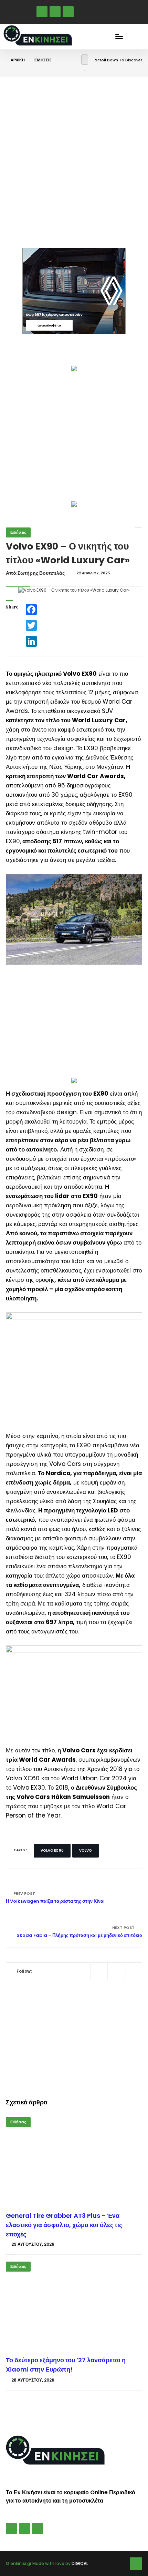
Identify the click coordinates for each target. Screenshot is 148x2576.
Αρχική (18, 60)
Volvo (86, 1850)
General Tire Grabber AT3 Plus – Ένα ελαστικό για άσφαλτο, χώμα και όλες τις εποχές (64, 2225)
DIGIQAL (80, 2563)
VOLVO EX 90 (52, 1850)
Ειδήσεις (43, 60)
